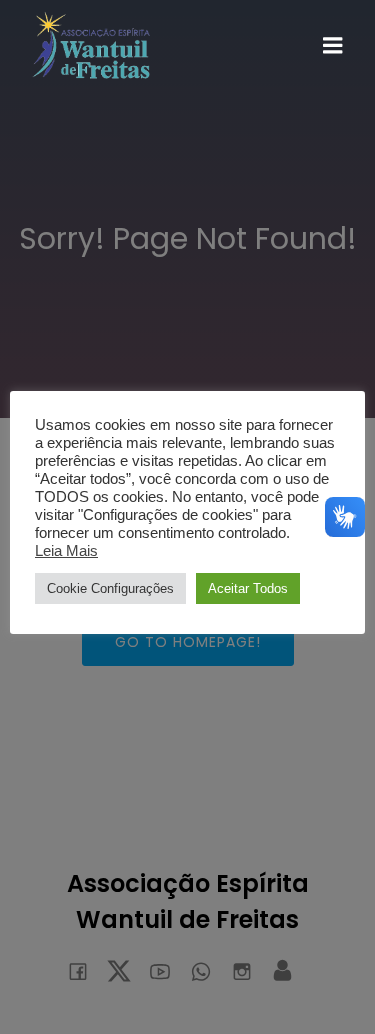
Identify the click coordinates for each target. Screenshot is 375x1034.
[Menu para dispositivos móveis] (333, 46)
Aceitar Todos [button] (248, 588)
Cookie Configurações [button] (110, 588)
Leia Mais (66, 551)
